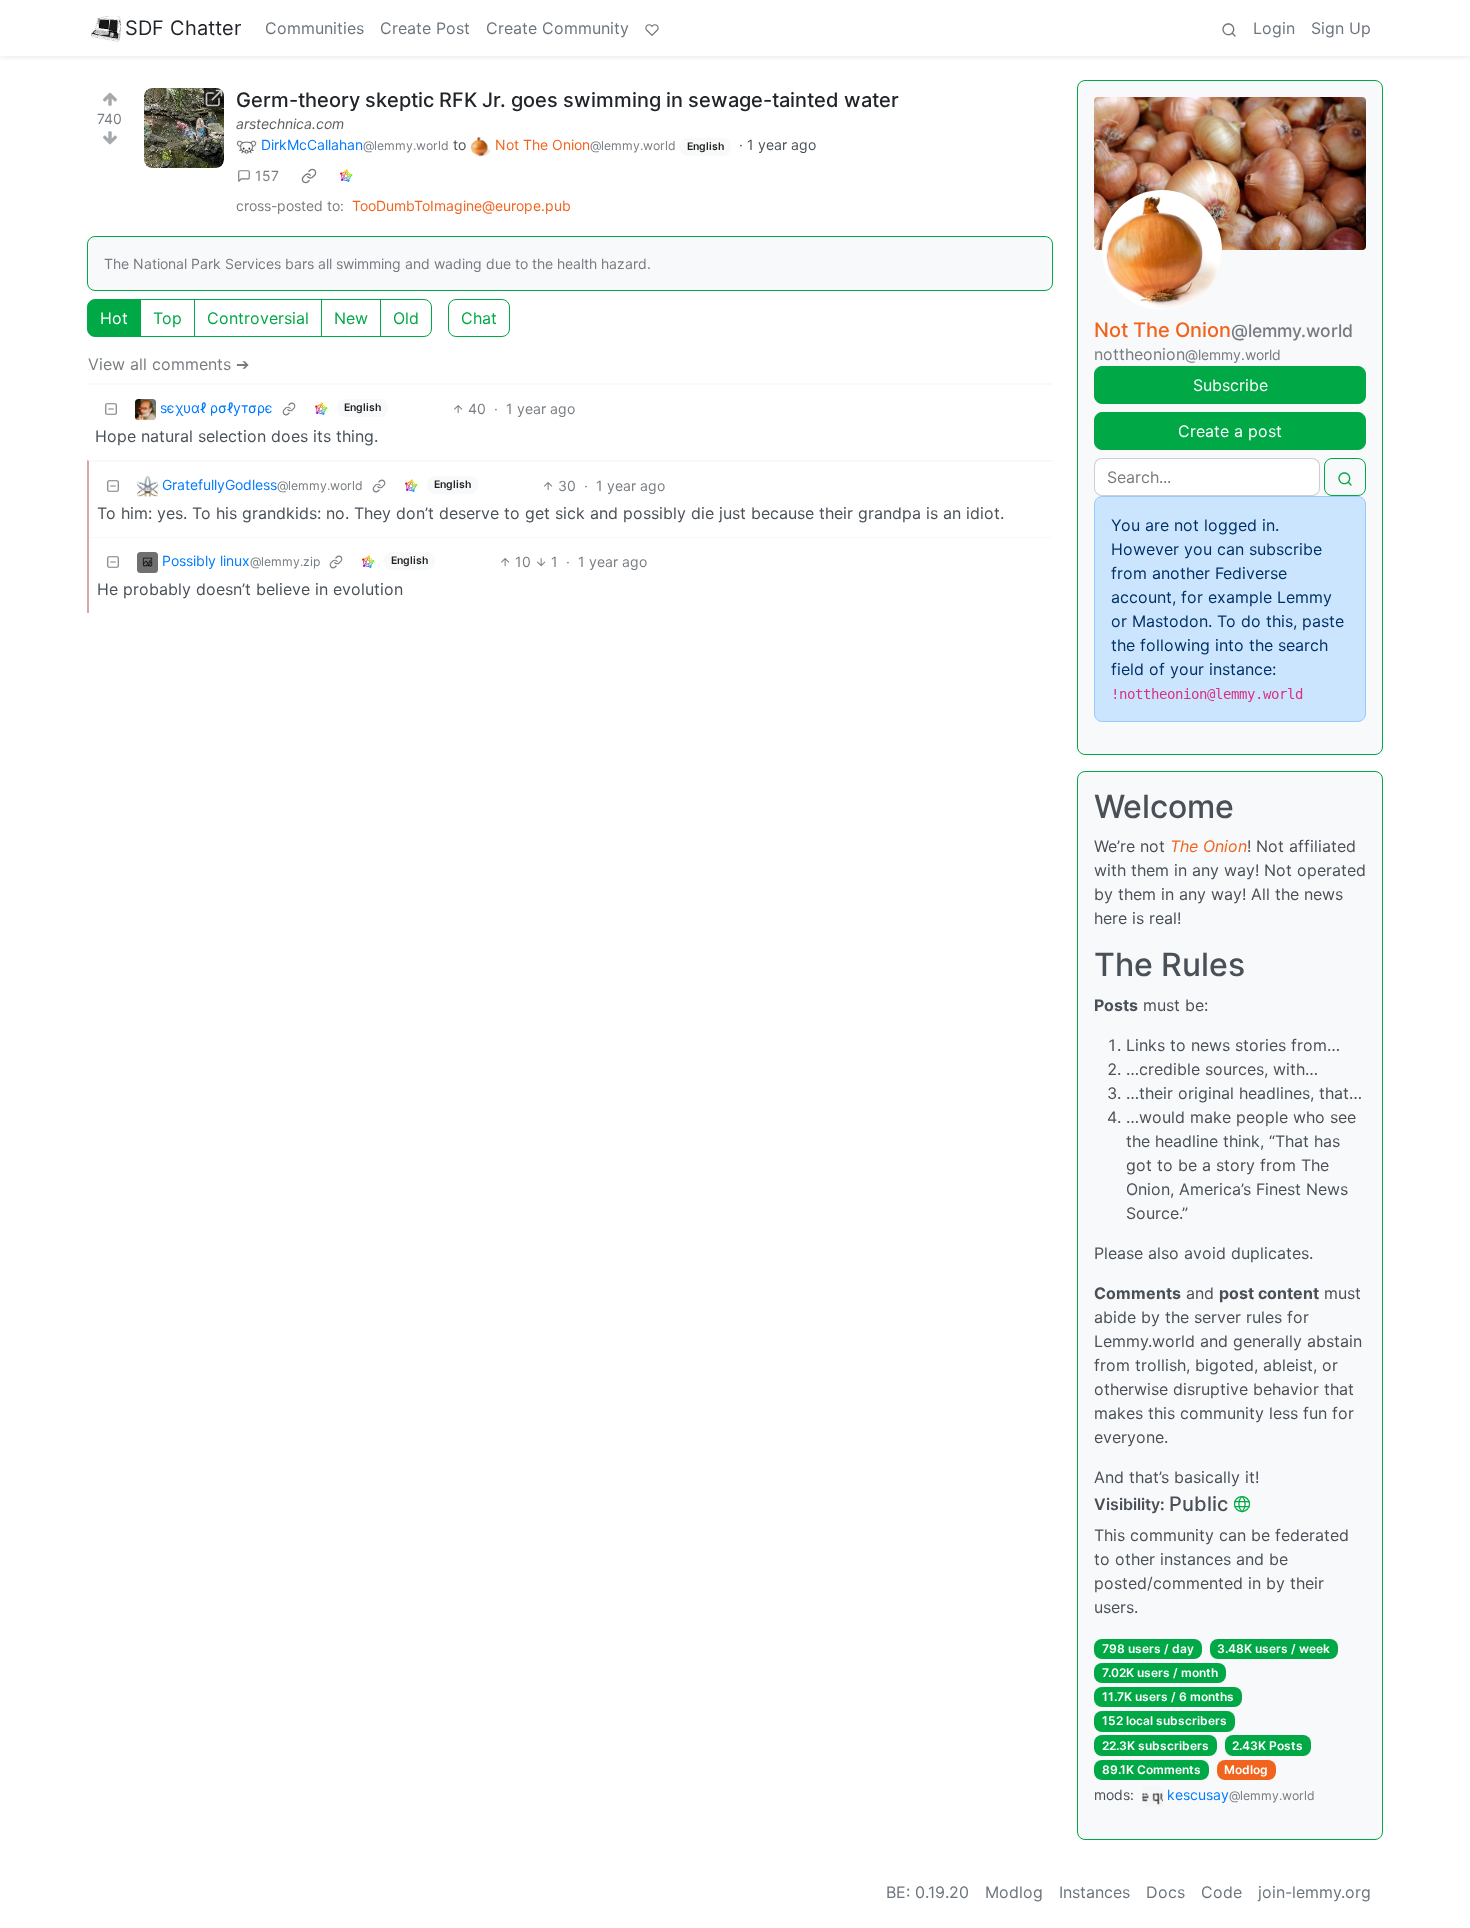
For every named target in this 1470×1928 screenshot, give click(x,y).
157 (267, 175)
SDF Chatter (183, 28)
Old (406, 318)
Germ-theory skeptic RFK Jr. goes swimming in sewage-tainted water (567, 100)
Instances (1094, 1892)
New (351, 318)
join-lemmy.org (1314, 1892)
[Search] (1229, 28)
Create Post (425, 28)
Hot (114, 318)
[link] (309, 176)
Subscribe (1230, 385)
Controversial (258, 318)
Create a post (1230, 431)
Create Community (557, 28)
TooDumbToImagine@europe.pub (461, 205)
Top (167, 318)
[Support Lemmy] (652, 28)
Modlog (1246, 1769)
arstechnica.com (290, 123)
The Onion (1208, 846)
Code (1221, 1892)
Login (1274, 28)
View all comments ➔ (168, 364)
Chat (479, 318)
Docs (1165, 1892)
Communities (314, 28)
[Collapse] (111, 408)
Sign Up (1341, 28)
